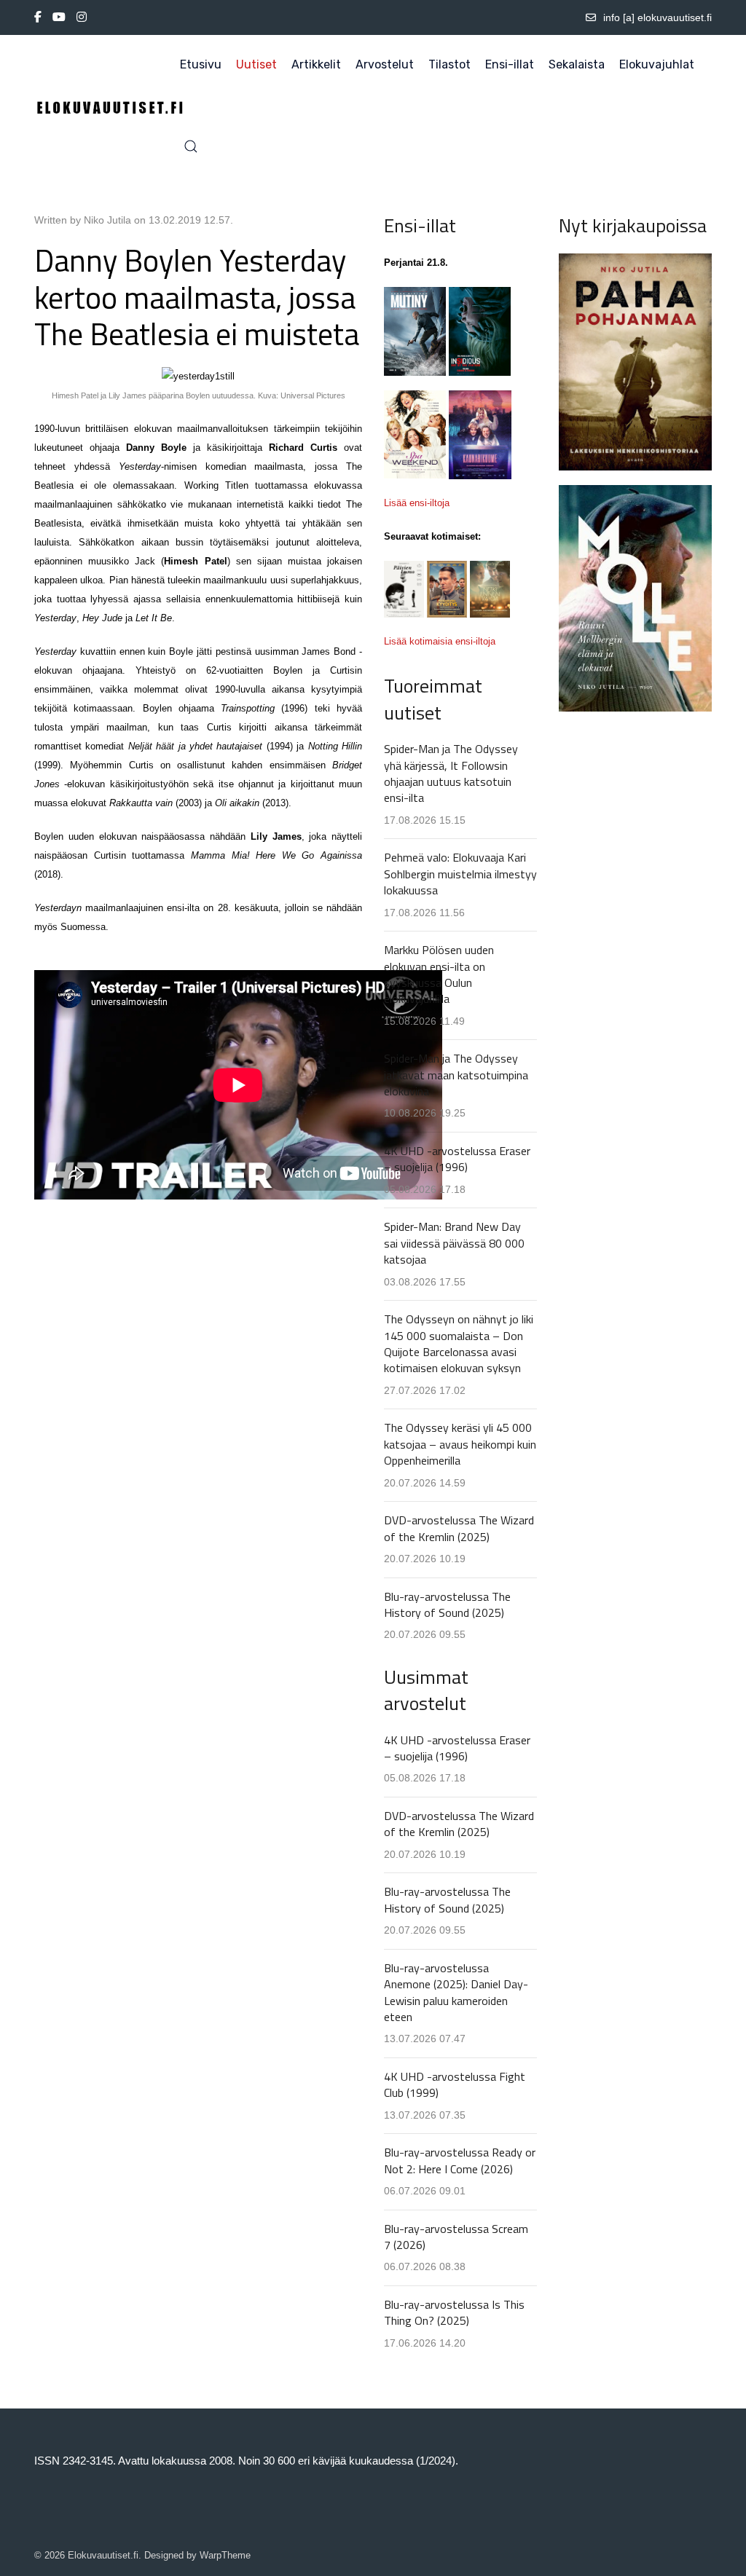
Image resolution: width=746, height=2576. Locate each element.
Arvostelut (385, 64)
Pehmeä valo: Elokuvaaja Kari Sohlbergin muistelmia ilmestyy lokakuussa (460, 874)
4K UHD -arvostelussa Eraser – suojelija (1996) (457, 1159)
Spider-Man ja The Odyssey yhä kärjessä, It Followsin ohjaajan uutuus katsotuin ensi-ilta (451, 773)
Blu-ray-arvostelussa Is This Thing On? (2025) (454, 2312)
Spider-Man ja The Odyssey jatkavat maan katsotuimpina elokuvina (456, 1075)
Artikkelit (316, 64)
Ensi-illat (510, 64)
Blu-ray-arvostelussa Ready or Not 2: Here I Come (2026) (460, 2160)
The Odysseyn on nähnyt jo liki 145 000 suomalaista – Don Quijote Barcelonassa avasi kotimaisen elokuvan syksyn (459, 1343)
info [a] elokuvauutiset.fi (657, 17)
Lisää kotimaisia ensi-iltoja (440, 641)
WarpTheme (225, 2555)
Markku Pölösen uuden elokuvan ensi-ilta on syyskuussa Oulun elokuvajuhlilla (439, 974)
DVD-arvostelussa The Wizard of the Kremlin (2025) (459, 1528)
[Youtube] (59, 17)
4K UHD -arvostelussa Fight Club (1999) (455, 2084)
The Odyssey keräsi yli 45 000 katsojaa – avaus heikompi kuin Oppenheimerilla (460, 1444)
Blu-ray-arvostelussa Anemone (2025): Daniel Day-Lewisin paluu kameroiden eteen (456, 1992)
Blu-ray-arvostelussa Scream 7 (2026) (456, 2237)
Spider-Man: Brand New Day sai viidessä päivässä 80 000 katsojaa (454, 1243)
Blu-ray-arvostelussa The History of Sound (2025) (447, 1604)
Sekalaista (577, 64)
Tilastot (449, 64)
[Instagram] (82, 17)
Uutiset (256, 64)
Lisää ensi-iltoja (417, 503)
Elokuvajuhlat (657, 64)
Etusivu (201, 64)
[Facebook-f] (38, 17)
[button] (191, 146)
